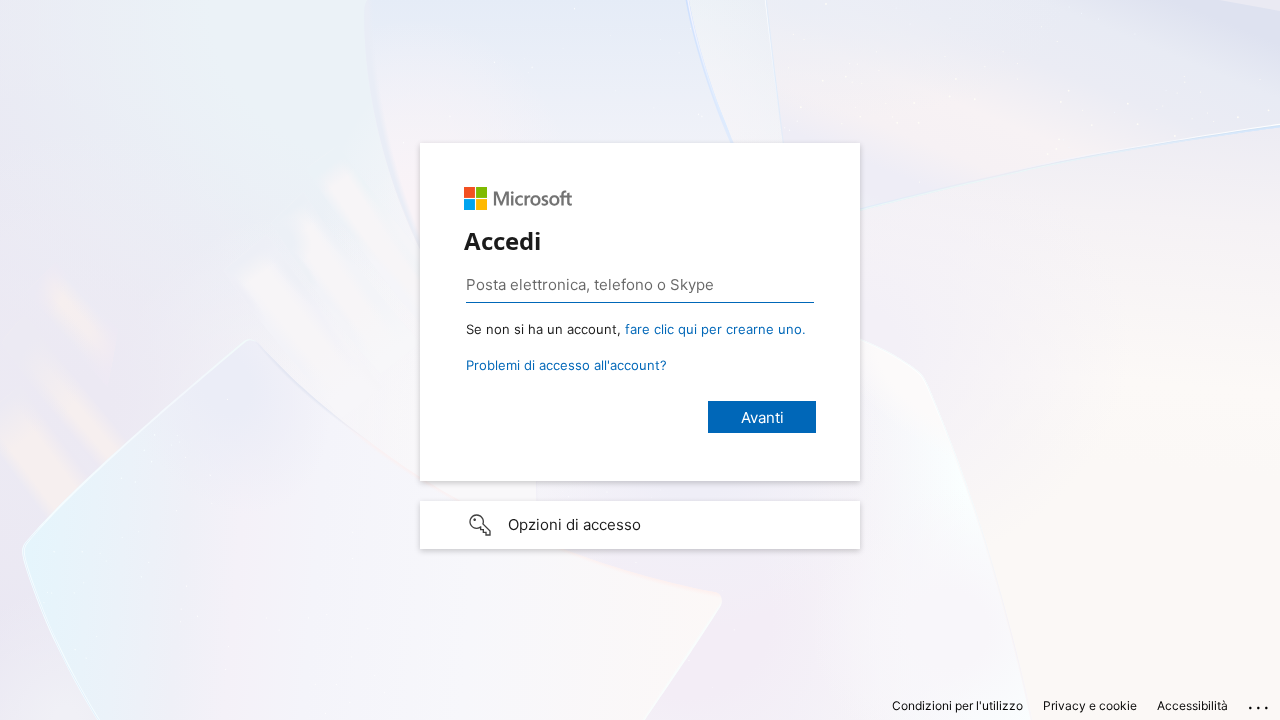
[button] (640, 525)
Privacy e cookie (1090, 705)
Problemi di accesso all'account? (566, 365)
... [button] (1260, 703)
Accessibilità (1192, 705)
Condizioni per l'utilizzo (957, 705)
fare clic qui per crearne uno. (715, 329)
